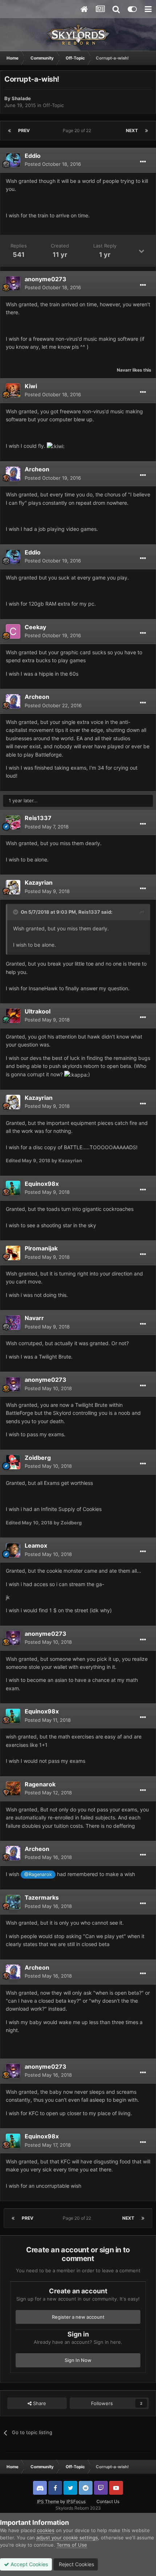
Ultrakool (38, 1011)
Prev (24, 130)
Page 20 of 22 (78, 130)
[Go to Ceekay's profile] (13, 631)
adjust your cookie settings (67, 2538)
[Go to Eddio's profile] (13, 160)
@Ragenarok (38, 1874)
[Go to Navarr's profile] (13, 1323)
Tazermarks (42, 1897)
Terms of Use (72, 2545)
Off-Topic (53, 105)
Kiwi (31, 386)
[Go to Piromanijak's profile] (13, 1253)
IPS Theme (48, 2501)
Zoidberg (38, 1458)
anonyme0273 (46, 279)
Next (132, 130)
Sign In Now (78, 2360)
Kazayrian (39, 882)
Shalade (21, 98)
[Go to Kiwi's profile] (13, 390)
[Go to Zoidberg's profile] (13, 1462)
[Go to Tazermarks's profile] (13, 1902)
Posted (53, 164)
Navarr (124, 370)
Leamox (36, 1545)
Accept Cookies (28, 2564)
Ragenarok (40, 1784)
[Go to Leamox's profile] (13, 1550)
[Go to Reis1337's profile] (13, 823)
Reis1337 (38, 818)
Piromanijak (41, 1248)
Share (39, 2403)
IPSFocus (76, 2501)
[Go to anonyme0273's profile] (13, 283)
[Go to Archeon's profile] (13, 474)
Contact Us (108, 2501)
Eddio (33, 156)
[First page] (9, 131)
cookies (46, 2530)
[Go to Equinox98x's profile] (13, 1188)
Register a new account (78, 2317)
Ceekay (35, 627)
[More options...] (143, 162)
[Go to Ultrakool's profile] (13, 1016)
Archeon (37, 469)
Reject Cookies (76, 2564)
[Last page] (147, 131)
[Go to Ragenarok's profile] (13, 1789)
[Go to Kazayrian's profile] (13, 887)
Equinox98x (42, 1184)
